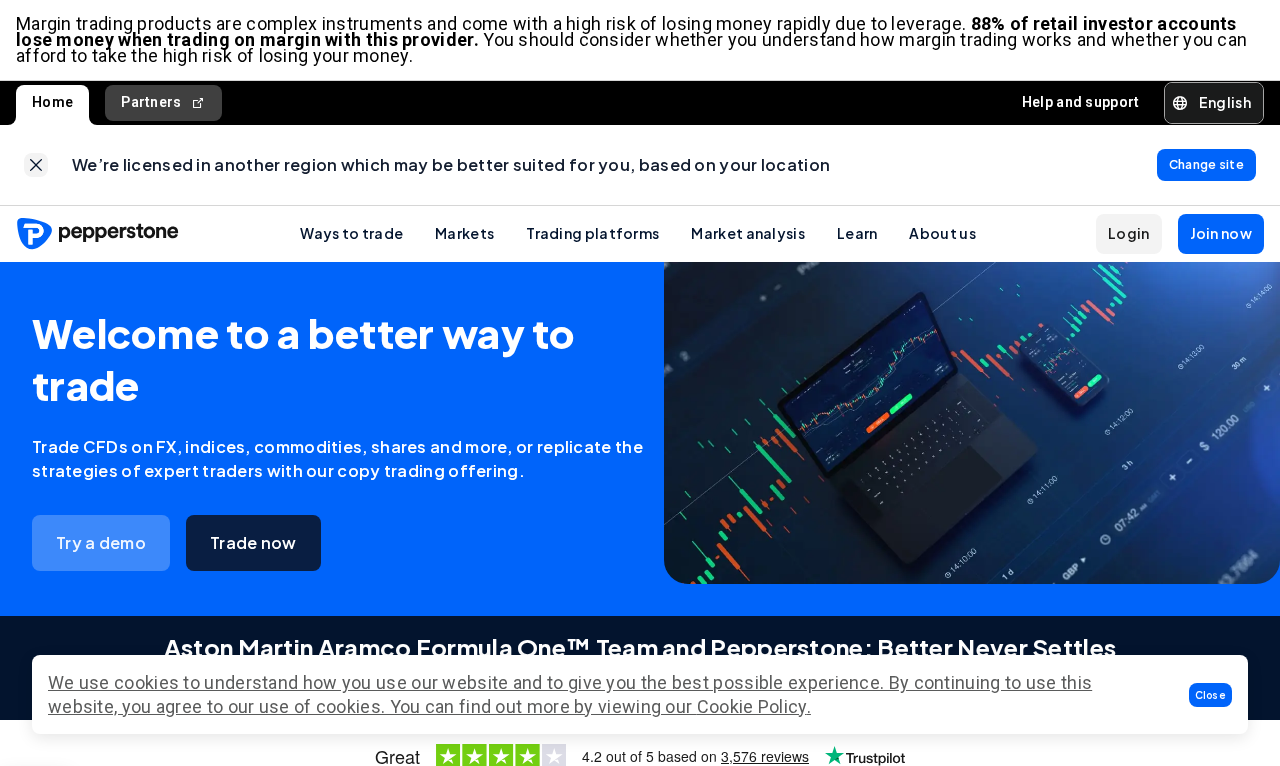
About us (942, 233)
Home (52, 102)
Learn (857, 233)
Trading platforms (592, 233)
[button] (1211, 695)
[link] (36, 165)
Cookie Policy (752, 706)
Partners (151, 102)
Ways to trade (351, 233)
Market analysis (748, 233)
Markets (464, 233)
